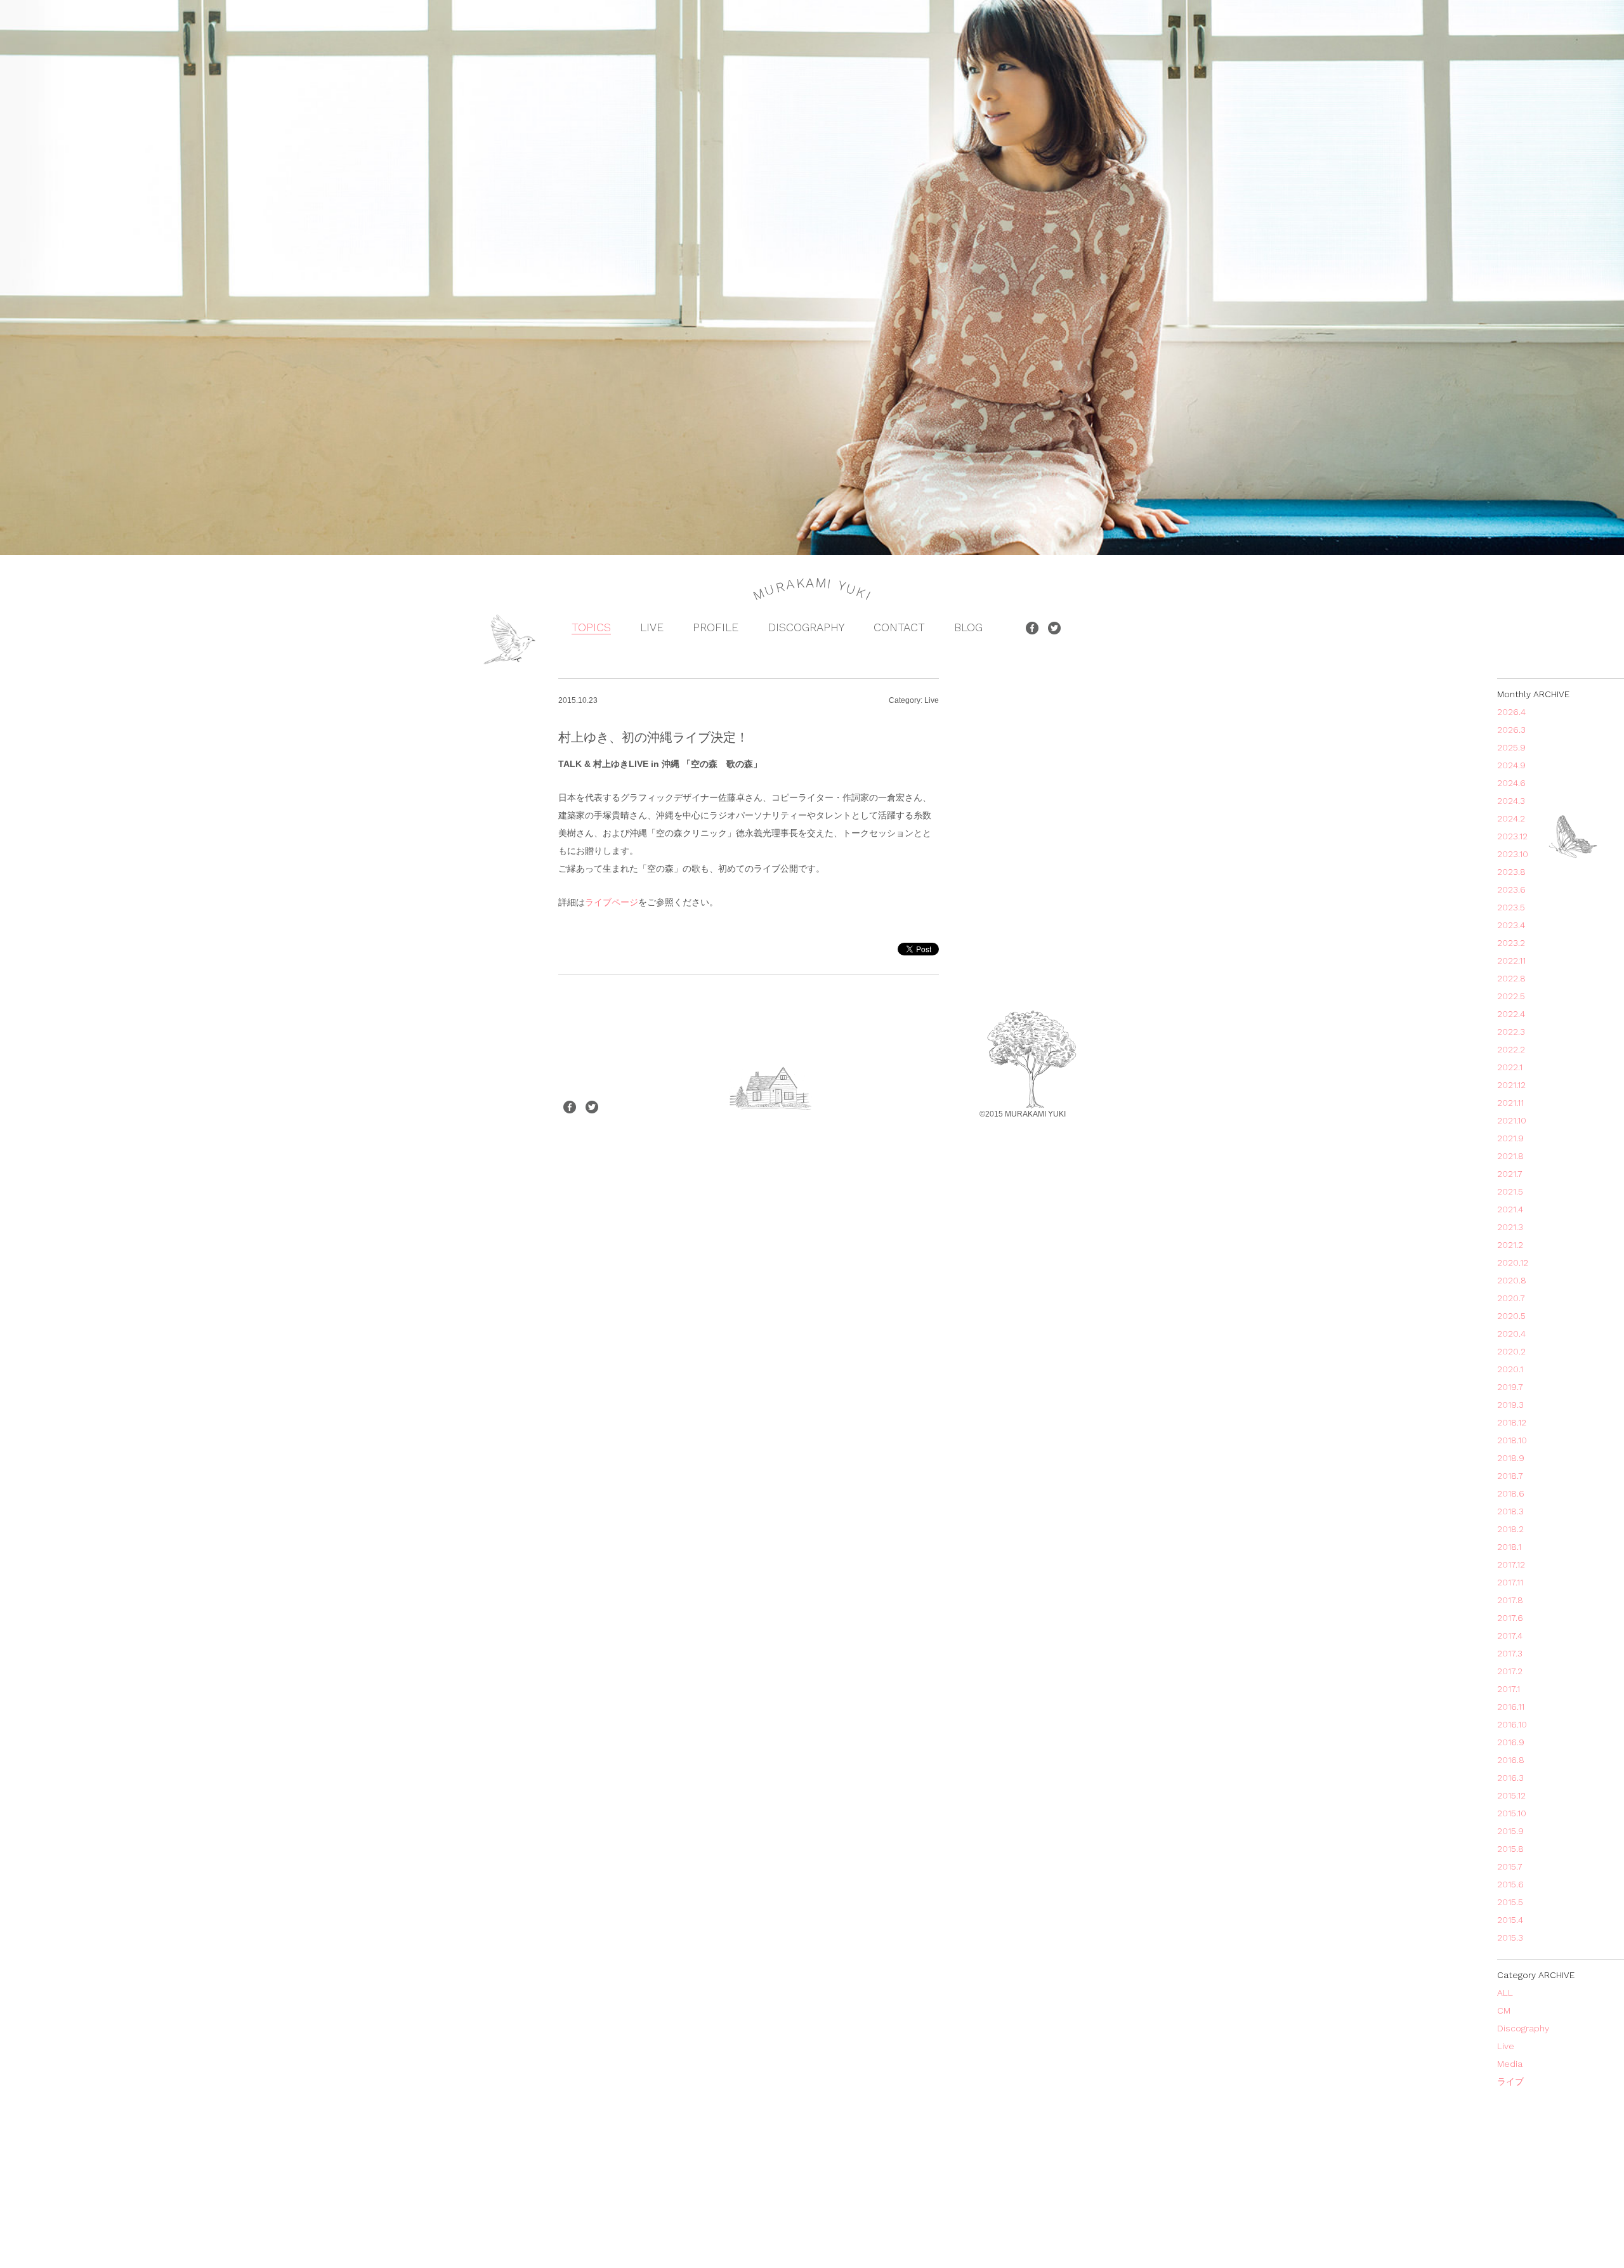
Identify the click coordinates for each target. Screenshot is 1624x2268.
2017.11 (1510, 1582)
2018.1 (1509, 1547)
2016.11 (1511, 1707)
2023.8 (1511, 872)
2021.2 (1510, 1245)
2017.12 (1511, 1564)
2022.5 (1511, 996)
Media (1510, 2064)
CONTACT (899, 627)
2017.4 (1510, 1635)
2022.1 (1510, 1067)
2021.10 (1512, 1120)
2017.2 (1510, 1671)
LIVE (652, 627)
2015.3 (1510, 1937)
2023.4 (1511, 925)
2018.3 (1510, 1511)
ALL (1505, 1993)
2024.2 (1511, 818)
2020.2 (1511, 1351)
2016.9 (1511, 1742)
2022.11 (1511, 960)
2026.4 (1511, 712)
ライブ (1510, 2081)
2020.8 (1512, 1280)
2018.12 (1512, 1422)
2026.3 (1511, 730)
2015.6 (1510, 1884)
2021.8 (1510, 1156)
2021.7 (1510, 1174)
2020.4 (1511, 1334)
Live (1506, 2046)
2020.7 (1511, 1298)
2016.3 (1510, 1778)
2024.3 (1511, 801)
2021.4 (1510, 1209)
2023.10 (1513, 854)
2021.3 (1510, 1227)
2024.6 (1511, 783)
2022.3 (1511, 1032)
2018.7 (1510, 1476)
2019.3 (1510, 1405)
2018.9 (1511, 1458)
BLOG (968, 627)
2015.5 (1510, 1902)
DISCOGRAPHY (806, 627)
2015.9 (1510, 1831)
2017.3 (1510, 1653)
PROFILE (716, 627)
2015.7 (1510, 1866)
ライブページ (612, 902)
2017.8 (1510, 1600)
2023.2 (1511, 943)
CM (1504, 2010)
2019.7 (1510, 1387)
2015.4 (1510, 1920)
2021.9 (1510, 1138)
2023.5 (1511, 907)
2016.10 (1512, 1724)
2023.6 (1511, 889)
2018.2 (1510, 1529)
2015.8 (1510, 1849)
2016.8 (1511, 1760)
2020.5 (1511, 1316)
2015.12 (1511, 1795)
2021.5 (1510, 1191)
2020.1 (1510, 1369)
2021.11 (1510, 1103)
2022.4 (1511, 1014)
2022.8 (1511, 978)
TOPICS (591, 627)
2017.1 (1509, 1689)
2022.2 (1511, 1049)
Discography (1523, 2028)
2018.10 (1512, 1440)
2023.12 (1512, 836)
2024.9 (1511, 765)
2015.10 (1512, 1813)
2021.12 (1511, 1085)
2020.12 (1513, 1262)
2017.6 (1510, 1618)
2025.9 (1511, 747)
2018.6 (1511, 1493)
